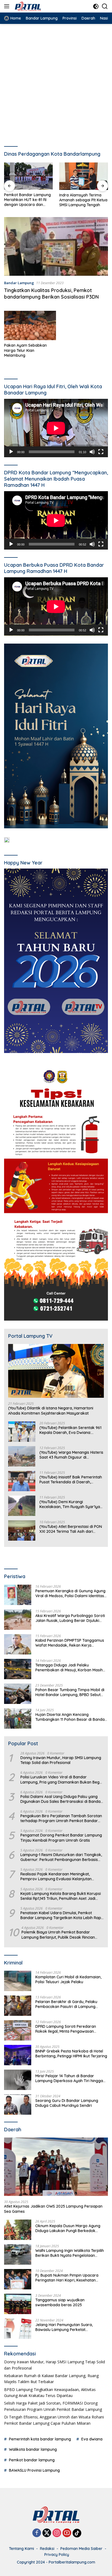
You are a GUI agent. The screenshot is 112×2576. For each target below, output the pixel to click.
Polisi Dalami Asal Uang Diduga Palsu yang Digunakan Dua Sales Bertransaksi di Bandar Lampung (61, 1799)
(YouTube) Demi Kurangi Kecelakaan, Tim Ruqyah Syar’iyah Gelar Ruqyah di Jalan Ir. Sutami (71, 1504)
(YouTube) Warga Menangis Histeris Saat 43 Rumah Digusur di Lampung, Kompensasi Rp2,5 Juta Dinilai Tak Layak (71, 1455)
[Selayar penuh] (101, 452)
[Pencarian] (105, 6)
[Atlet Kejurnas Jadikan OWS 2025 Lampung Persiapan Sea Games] (56, 2167)
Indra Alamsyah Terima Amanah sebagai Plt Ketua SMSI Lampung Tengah (83, 200)
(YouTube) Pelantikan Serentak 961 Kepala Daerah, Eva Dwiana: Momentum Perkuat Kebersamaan (71, 1430)
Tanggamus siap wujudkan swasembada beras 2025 (60, 2302)
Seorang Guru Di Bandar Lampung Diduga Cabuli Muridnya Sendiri (67, 2103)
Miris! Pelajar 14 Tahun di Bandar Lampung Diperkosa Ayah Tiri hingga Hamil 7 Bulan (69, 2078)
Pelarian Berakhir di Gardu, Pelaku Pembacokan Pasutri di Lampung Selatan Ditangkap (66, 2004)
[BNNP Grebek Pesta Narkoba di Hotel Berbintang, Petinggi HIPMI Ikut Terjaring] (18, 2055)
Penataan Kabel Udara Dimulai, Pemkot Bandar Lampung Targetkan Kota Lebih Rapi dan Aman (61, 1915)
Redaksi (47, 2549)
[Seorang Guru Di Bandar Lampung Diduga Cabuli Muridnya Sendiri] (18, 2105)
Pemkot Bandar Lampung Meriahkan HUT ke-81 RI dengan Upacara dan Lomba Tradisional (27, 200)
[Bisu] (92, 452)
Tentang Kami (21, 2549)
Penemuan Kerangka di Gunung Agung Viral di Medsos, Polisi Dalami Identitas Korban (70, 1593)
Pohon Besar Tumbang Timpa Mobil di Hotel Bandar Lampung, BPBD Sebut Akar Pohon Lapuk (70, 1692)
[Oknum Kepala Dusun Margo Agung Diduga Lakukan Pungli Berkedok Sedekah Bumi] (18, 2230)
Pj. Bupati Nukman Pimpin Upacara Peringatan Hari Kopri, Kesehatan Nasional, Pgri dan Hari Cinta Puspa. (68, 2278)
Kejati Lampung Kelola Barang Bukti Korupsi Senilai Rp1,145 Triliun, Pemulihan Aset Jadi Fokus (61, 1896)
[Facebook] (37, 2533)
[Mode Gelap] (96, 6)
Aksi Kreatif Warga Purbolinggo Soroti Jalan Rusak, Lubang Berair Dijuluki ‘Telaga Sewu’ (70, 1618)
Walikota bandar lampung (33, 2449)
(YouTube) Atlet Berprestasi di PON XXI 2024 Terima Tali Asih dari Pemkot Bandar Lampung (71, 1529)
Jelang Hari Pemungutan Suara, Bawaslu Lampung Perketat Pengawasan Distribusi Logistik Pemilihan (64, 2327)
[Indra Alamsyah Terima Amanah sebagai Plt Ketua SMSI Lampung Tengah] (84, 176)
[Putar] (11, 452)
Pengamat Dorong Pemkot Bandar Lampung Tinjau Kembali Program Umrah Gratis (61, 1838)
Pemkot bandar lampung (32, 2460)
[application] (56, 428)
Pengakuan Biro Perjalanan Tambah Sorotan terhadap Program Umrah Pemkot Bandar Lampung (61, 1818)
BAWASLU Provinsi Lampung (34, 2470)
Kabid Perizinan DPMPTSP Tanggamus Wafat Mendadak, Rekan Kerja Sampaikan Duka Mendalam (70, 1643)
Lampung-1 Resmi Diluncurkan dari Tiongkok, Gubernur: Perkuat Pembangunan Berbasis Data (61, 1857)
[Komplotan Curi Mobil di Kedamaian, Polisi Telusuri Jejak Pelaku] (18, 1981)
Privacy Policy (57, 2555)
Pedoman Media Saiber (81, 2549)
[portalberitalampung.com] (38, 6)
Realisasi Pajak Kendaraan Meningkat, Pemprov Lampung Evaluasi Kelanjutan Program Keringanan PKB (56, 1876)
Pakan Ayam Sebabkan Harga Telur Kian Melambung (25, 350)
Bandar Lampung (19, 283)
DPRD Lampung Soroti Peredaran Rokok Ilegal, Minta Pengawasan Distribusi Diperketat (66, 2029)
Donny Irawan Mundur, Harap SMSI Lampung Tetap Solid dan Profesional (61, 1760)
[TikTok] (77, 2533)
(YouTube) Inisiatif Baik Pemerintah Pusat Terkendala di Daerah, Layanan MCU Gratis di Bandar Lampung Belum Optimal (71, 1480)
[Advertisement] (56, 83)
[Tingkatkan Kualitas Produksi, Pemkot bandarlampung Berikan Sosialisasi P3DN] (56, 246)
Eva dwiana (92, 2439)
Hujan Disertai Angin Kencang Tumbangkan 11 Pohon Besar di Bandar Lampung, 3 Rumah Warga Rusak (71, 1717)
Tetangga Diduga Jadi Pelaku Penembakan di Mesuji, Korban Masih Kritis (69, 1668)
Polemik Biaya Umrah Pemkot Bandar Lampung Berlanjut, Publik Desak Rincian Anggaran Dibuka (58, 1935)
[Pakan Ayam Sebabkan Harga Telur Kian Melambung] (30, 325)
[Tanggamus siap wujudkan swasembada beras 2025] (18, 2304)
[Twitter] (47, 2533)
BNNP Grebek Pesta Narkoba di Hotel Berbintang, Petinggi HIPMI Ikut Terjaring (71, 2054)
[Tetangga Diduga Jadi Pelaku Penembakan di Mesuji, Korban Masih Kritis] (18, 1669)
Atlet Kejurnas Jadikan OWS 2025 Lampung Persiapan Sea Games (53, 2209)
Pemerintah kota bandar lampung (40, 2439)
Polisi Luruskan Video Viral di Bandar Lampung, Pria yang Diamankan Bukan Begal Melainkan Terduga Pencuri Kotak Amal (62, 1779)
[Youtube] (67, 2533)
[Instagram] (57, 2533)
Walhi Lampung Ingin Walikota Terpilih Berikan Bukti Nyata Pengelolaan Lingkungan (70, 2253)
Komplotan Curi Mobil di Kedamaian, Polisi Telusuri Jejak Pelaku (68, 1979)
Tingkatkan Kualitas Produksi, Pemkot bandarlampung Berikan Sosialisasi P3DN (51, 293)
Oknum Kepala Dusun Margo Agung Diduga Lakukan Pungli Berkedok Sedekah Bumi (68, 2228)
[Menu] (8, 6)
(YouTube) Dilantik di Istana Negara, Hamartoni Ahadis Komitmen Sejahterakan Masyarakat (51, 1411)
